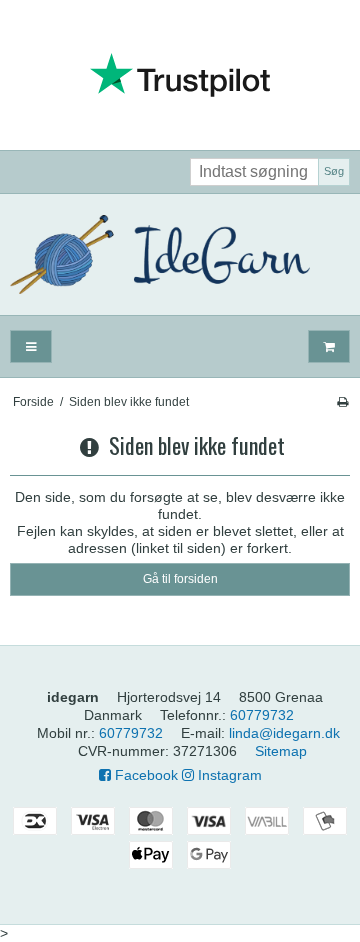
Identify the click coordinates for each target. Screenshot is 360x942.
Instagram (228, 775)
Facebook (144, 775)
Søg (334, 171)
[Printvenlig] (342, 402)
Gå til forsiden (180, 579)
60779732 (262, 715)
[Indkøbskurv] (329, 346)
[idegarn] (180, 254)
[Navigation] (31, 346)
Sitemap (281, 751)
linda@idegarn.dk (284, 733)
